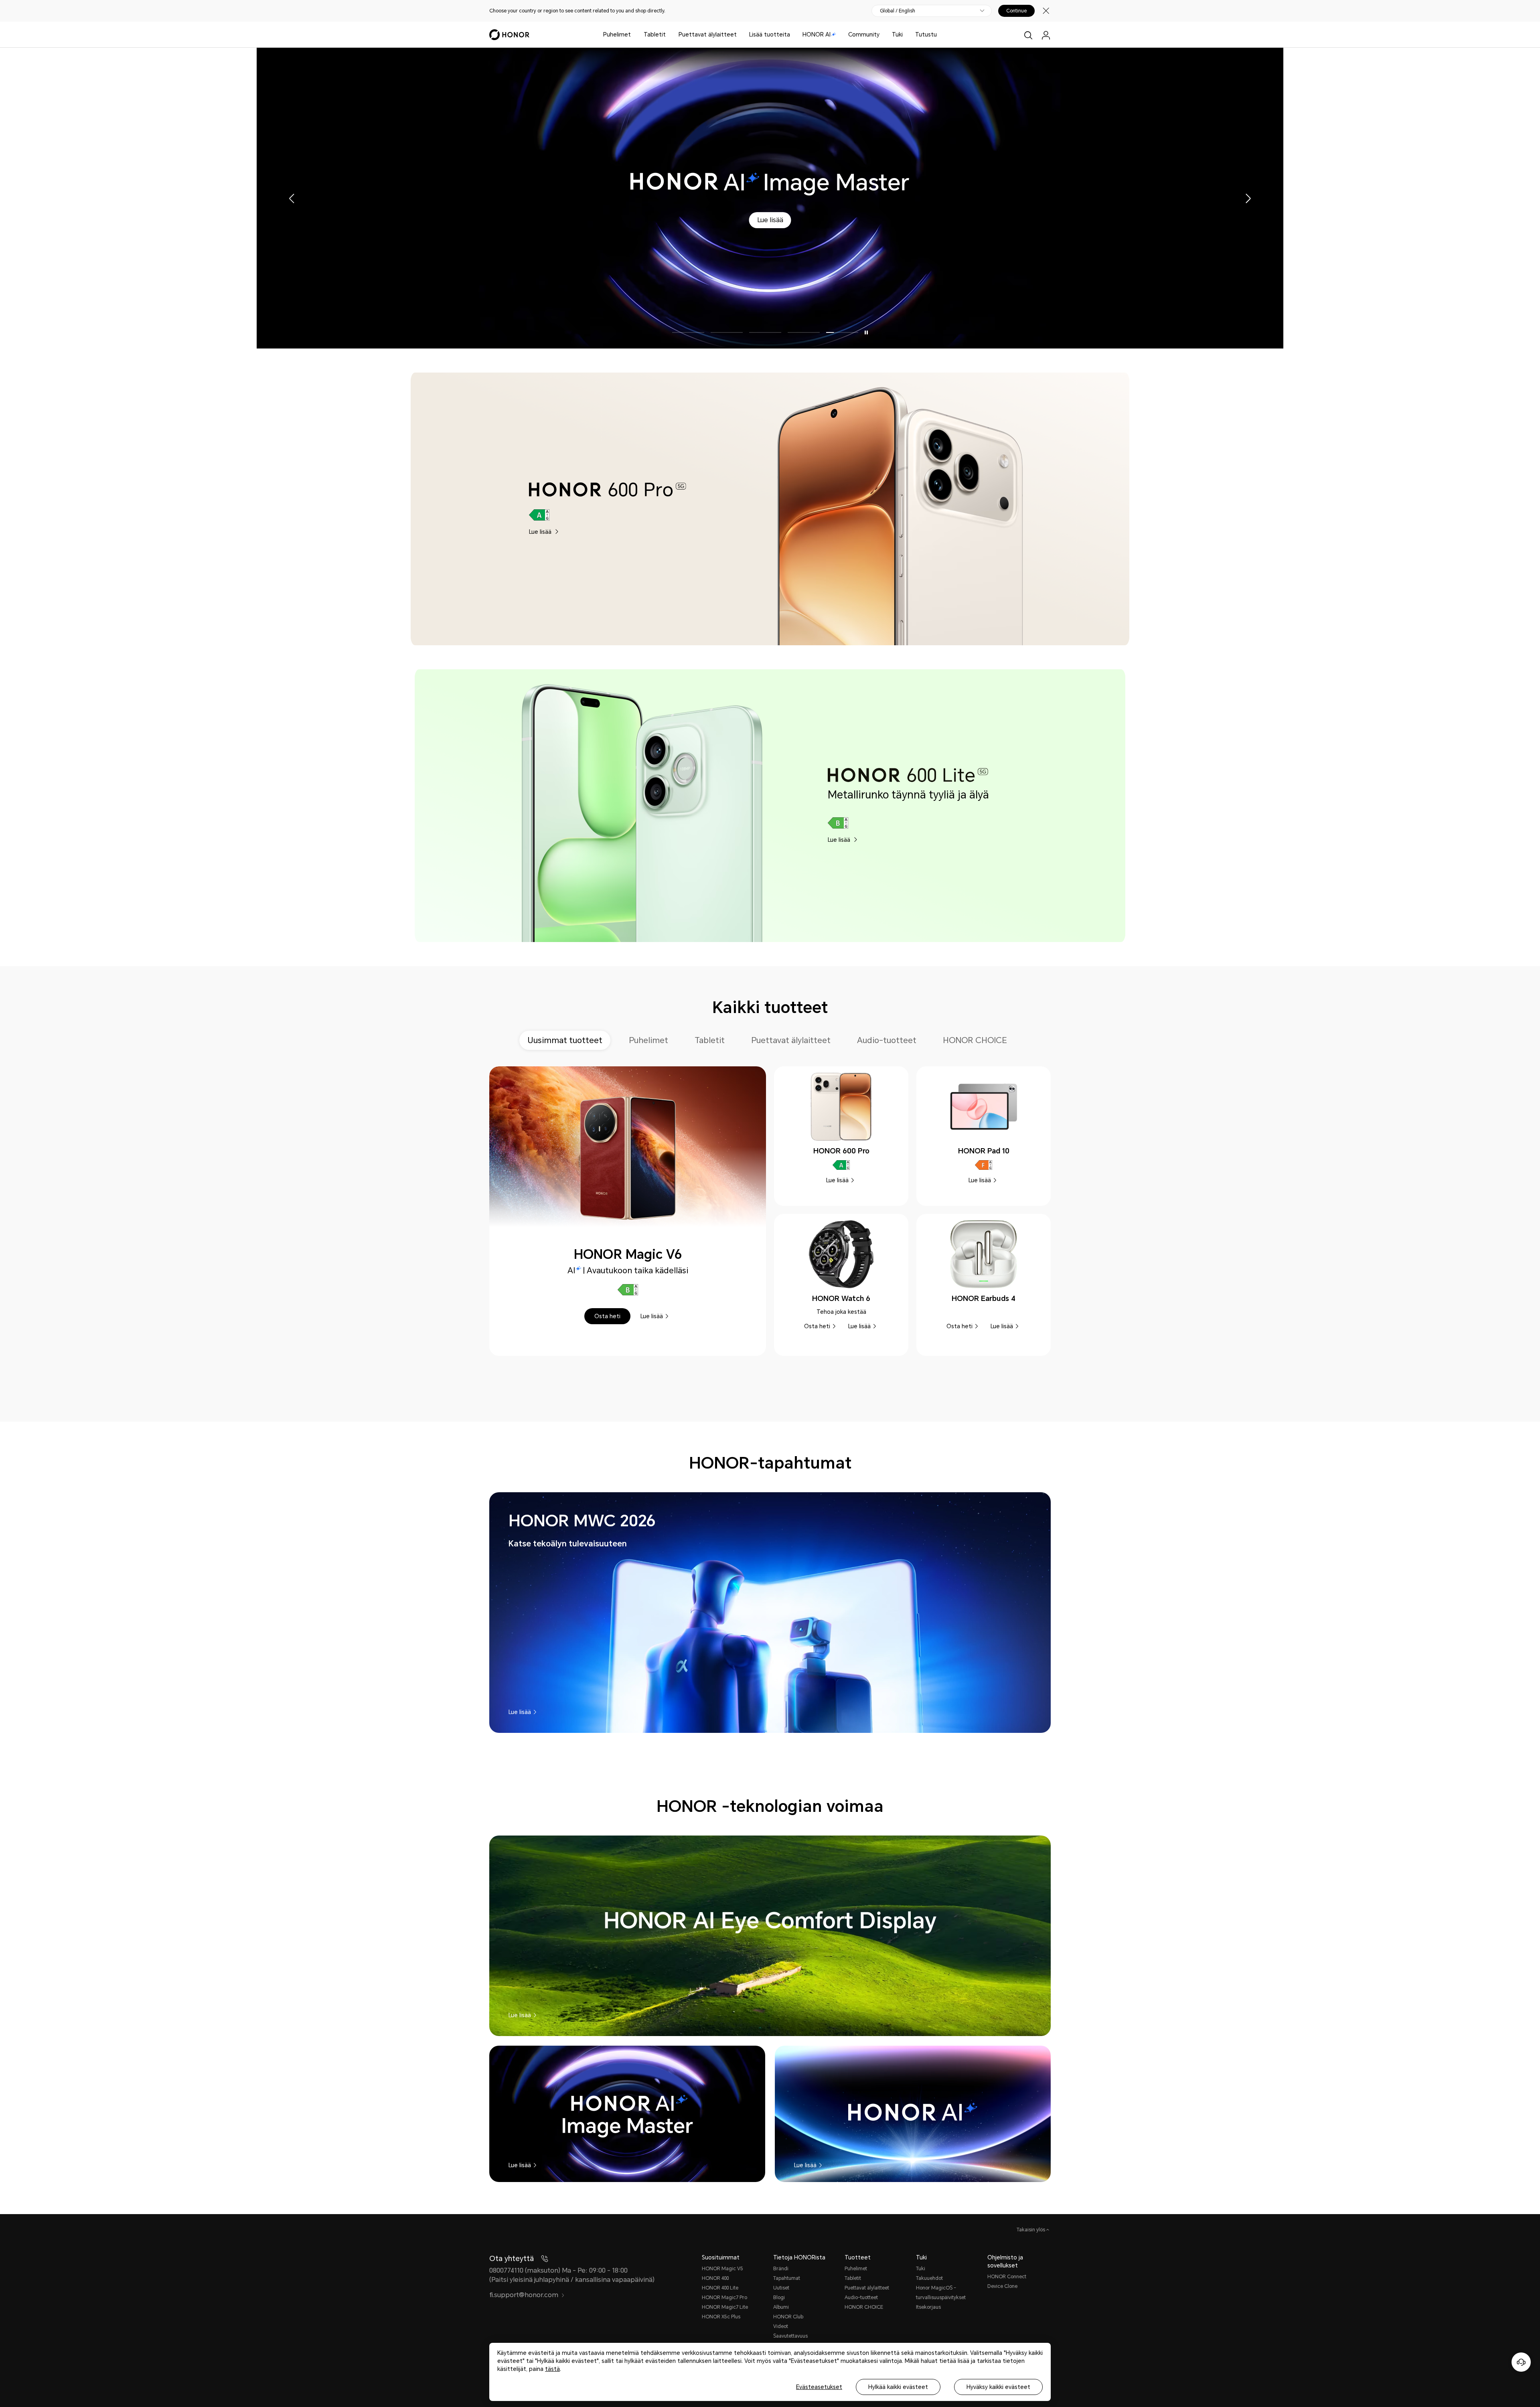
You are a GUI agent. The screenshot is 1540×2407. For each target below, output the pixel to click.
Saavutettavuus (790, 2336)
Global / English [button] (898, 11)
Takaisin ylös (1031, 2230)
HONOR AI (817, 34)
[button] (749, 305)
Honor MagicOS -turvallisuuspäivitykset (941, 2293)
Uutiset (781, 2288)
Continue (1016, 11)
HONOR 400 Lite (720, 2288)
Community (864, 34)
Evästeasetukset (819, 2387)
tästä (552, 2369)
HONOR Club (788, 2317)
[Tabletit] (669, 35)
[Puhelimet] (634, 35)
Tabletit (655, 34)
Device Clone (1002, 2286)
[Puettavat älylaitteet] (740, 35)
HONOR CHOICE (864, 2307)
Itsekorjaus (928, 2307)
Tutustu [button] (926, 34)
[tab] (568, 1040)
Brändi (781, 2269)
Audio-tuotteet (861, 2298)
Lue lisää (795, 305)
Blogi (779, 2298)
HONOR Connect (1007, 2277)
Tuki (897, 34)
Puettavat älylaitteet (708, 34)
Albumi (781, 2307)
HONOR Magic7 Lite (725, 2307)
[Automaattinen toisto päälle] (866, 332)
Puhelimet (617, 34)
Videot (781, 2326)
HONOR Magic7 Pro (724, 2298)
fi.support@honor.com (524, 2295)
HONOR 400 (715, 2278)
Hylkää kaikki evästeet (898, 2387)
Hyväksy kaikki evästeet (998, 2387)
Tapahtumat (787, 2278)
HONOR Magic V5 (722, 2269)
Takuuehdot (929, 2278)
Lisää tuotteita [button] (770, 34)
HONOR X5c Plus (721, 2317)
